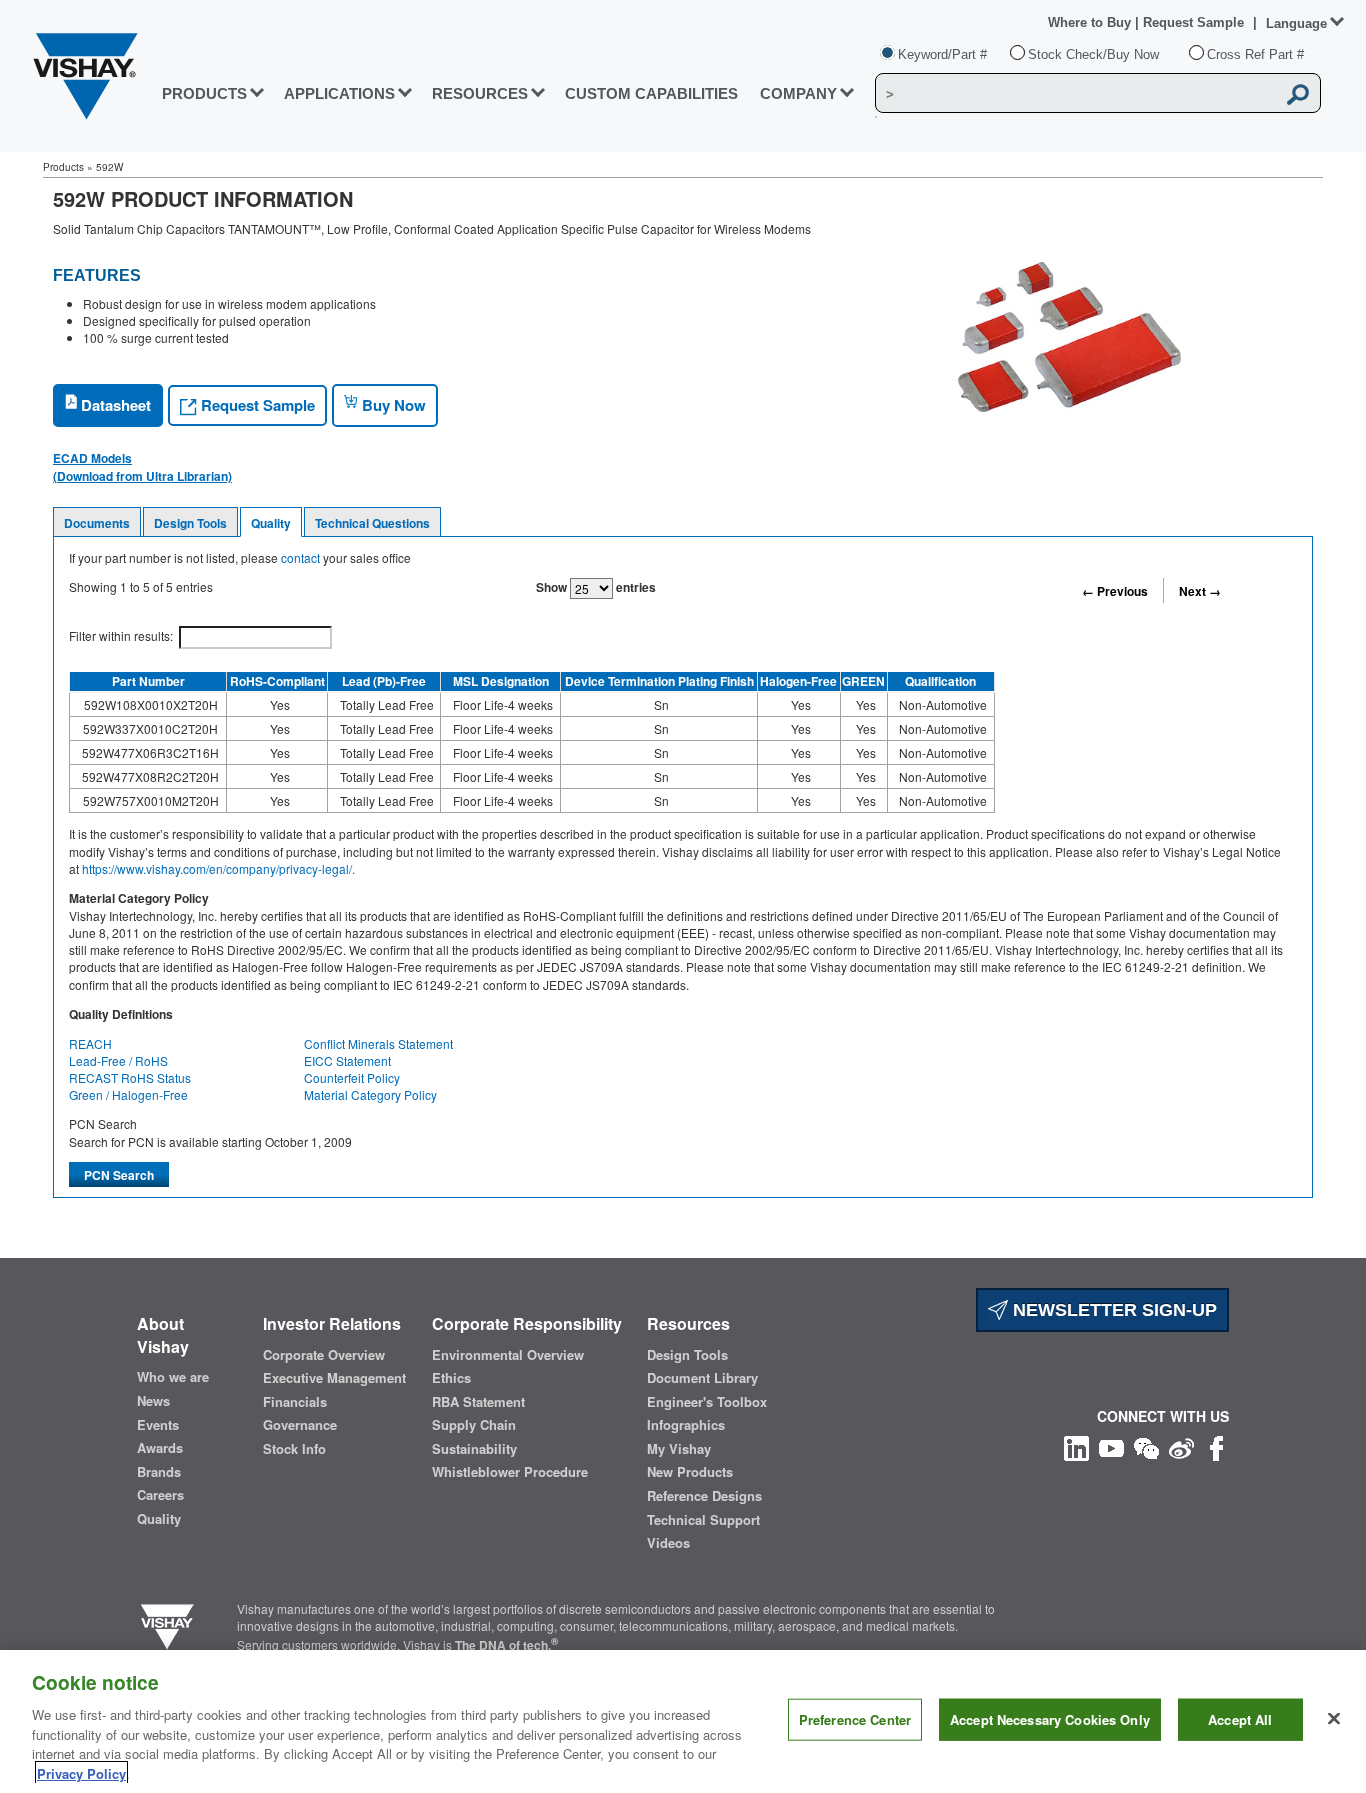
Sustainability (474, 1449)
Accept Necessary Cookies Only (1050, 1719)
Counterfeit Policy (352, 1077)
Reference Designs (704, 1496)
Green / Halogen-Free (128, 1094)
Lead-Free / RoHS (118, 1060)
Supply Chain (474, 1425)
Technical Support (703, 1520)
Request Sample (256, 405)
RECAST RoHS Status (130, 1077)
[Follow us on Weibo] (1181, 1446)
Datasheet (114, 405)
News (153, 1401)
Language (1296, 23)
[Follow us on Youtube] (1111, 1446)
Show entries (596, 587)
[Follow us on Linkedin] (1076, 1446)
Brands (159, 1472)
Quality (271, 523)
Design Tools (190, 523)
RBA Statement (478, 1402)
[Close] (1334, 1719)
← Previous (1115, 591)
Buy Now (392, 405)
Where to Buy (1091, 22)
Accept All (1240, 1719)
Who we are (173, 1377)
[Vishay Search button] (1299, 94)
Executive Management (334, 1378)
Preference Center (855, 1719)
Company (798, 93)
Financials (295, 1402)
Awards (160, 1448)
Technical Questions (372, 523)
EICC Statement (347, 1060)
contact (300, 557)
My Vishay (679, 1449)
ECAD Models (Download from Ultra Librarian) (142, 467)
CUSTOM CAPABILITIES (651, 93)
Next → (1200, 591)
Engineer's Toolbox (707, 1402)
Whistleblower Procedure (510, 1472)
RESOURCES (480, 93)
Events (158, 1425)
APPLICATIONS (339, 93)
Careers (160, 1495)
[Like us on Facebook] (1216, 1446)
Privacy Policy (81, 1772)
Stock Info (294, 1449)
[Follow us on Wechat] (1146, 1446)
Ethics (451, 1378)
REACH (90, 1043)
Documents (97, 523)
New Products (690, 1472)
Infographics (686, 1425)
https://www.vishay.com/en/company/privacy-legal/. (218, 868)
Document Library (702, 1378)
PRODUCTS (204, 93)
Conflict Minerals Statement (378, 1043)
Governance (300, 1425)
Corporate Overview (324, 1355)
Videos (668, 1543)
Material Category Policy (370, 1094)
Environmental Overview (508, 1355)
